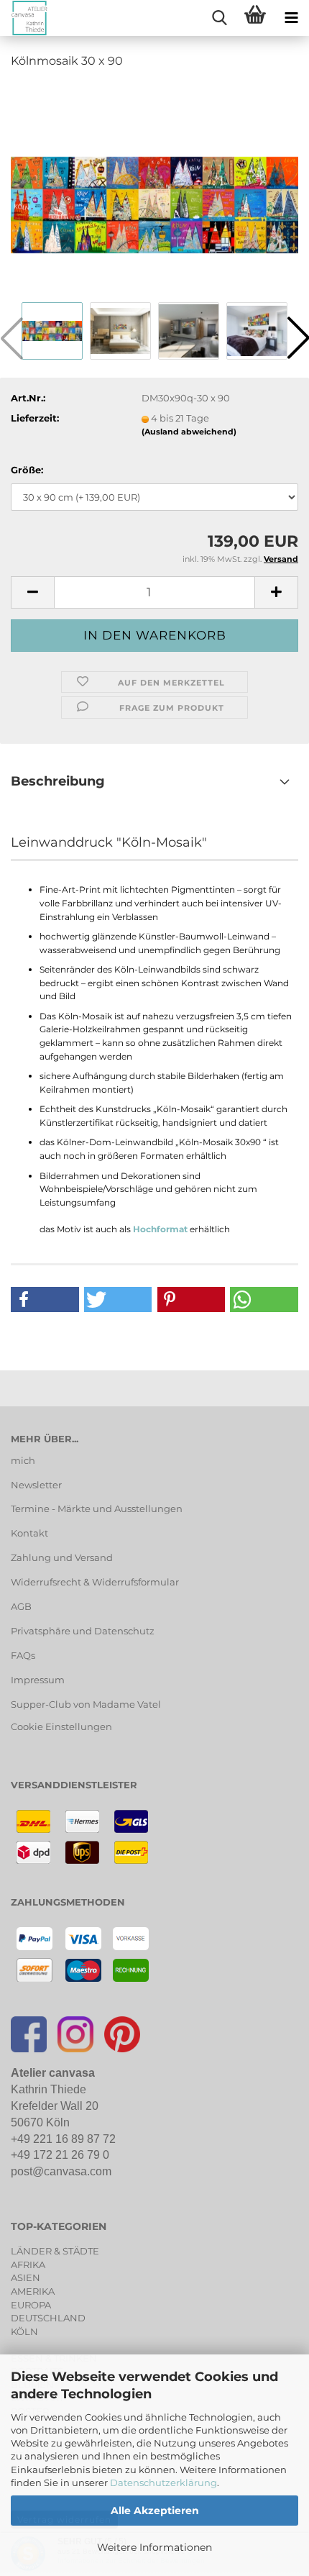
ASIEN (26, 2277)
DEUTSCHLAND (48, 2318)
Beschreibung (58, 781)
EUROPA (31, 2305)
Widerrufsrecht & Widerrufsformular (95, 1582)
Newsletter (36, 1485)
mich (23, 1460)
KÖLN (24, 2331)
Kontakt (29, 1533)
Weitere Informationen (154, 2547)
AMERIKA (33, 2291)
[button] (32, 592)
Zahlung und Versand (62, 1557)
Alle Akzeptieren (155, 2511)
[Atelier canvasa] (24, 18)
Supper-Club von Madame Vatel (86, 1704)
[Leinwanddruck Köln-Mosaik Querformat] (154, 189)
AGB (21, 1606)
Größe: (27, 470)
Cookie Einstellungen (61, 1726)
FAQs (23, 1655)
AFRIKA (28, 2265)
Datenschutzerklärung (163, 2482)
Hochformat (160, 1229)
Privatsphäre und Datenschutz (83, 1631)
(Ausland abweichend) (189, 432)
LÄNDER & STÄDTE (55, 2251)
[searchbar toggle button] (219, 18)
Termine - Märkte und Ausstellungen (97, 1508)
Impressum (38, 1680)
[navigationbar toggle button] (291, 18)
